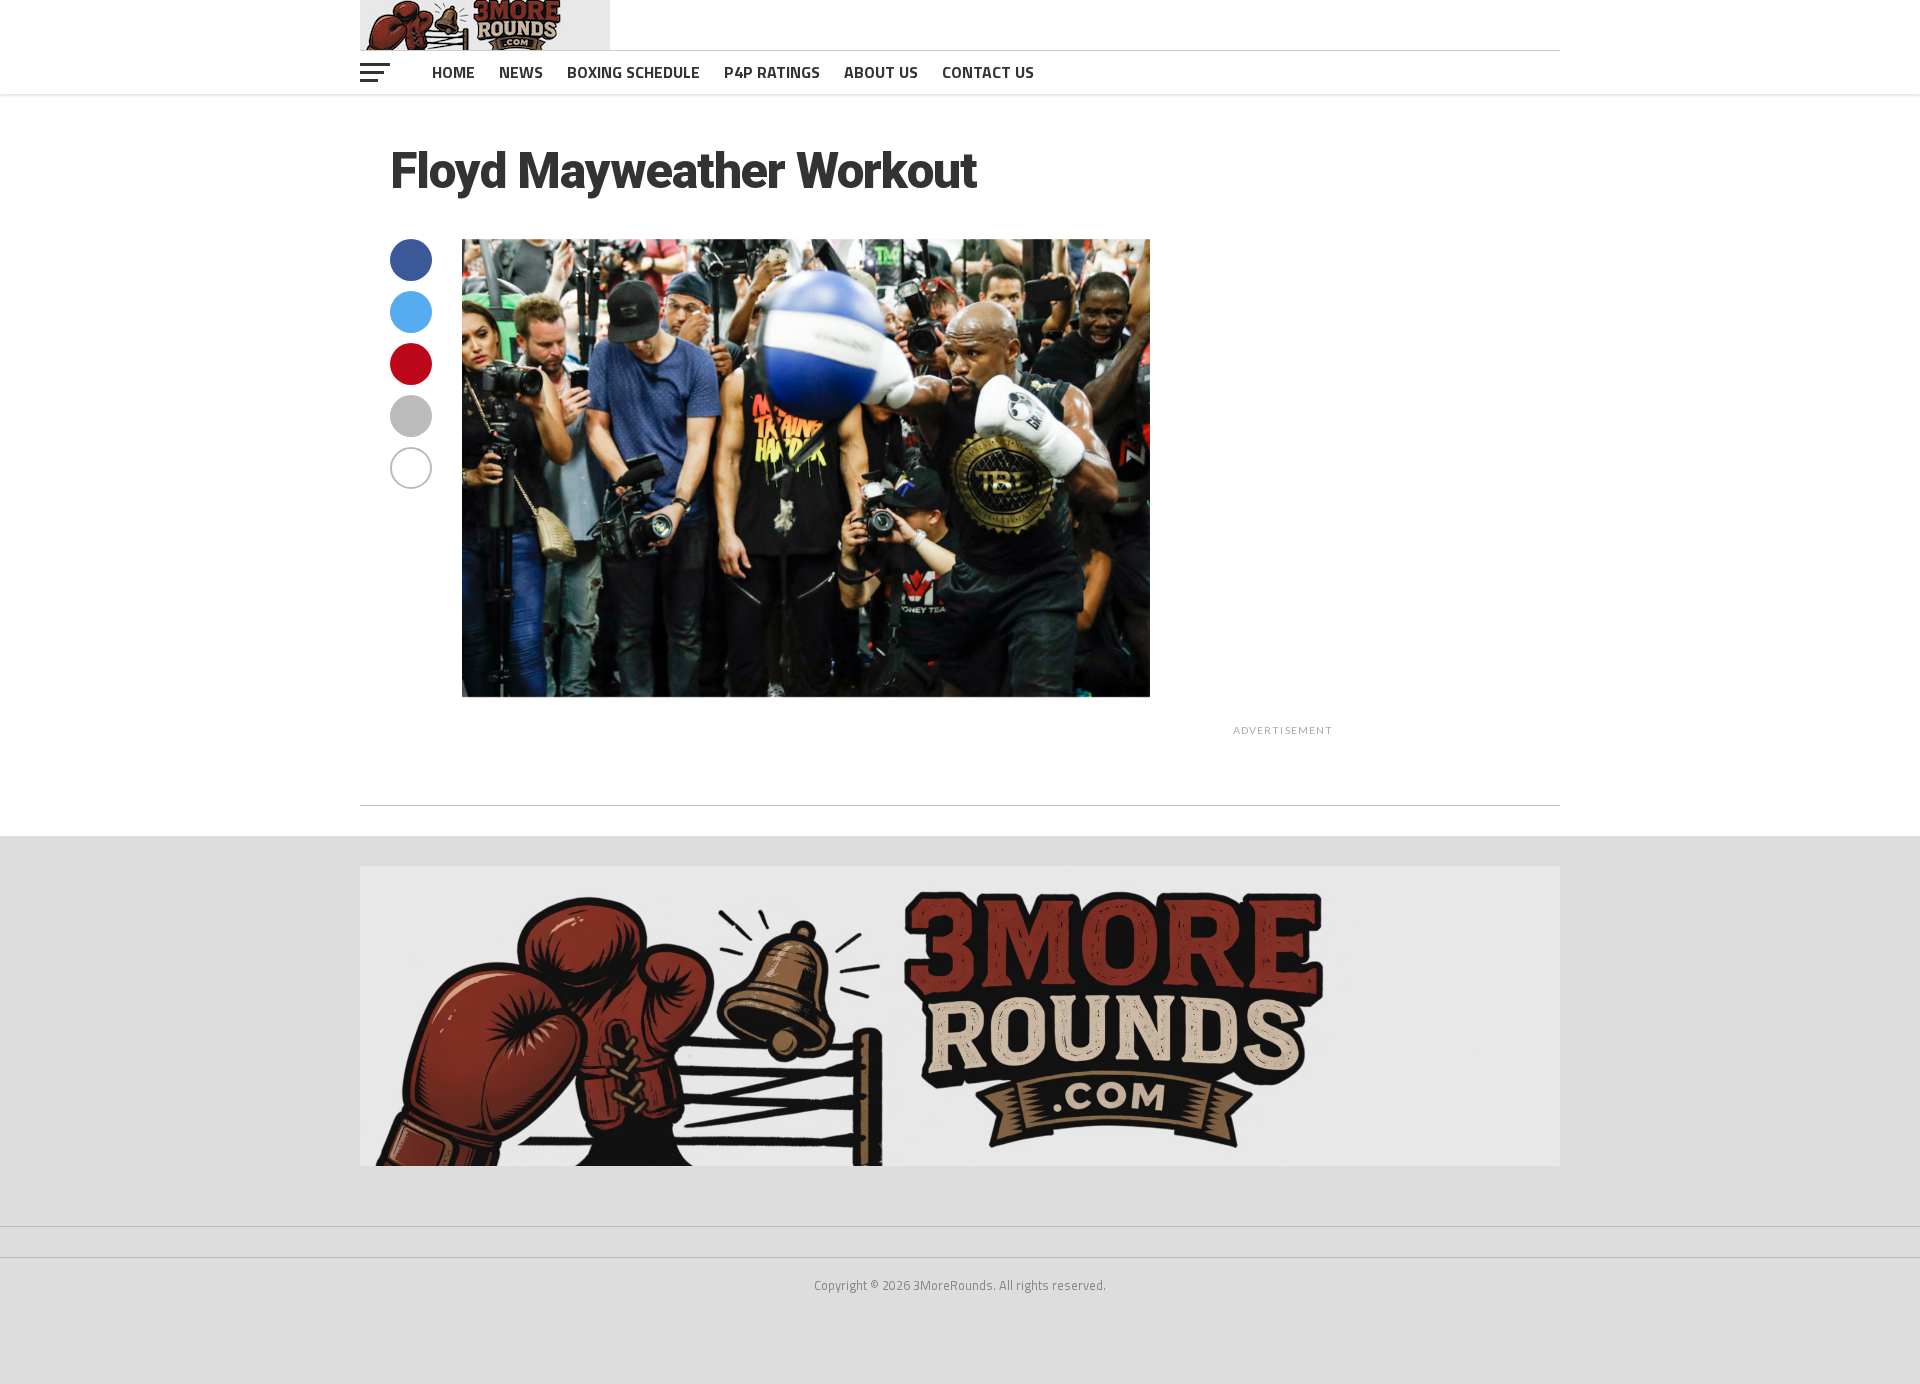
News (521, 72)
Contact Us (988, 72)
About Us (881, 72)
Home (453, 72)
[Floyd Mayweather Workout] (806, 691)
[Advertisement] (1417, 444)
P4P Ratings (772, 72)
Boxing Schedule (633, 72)
